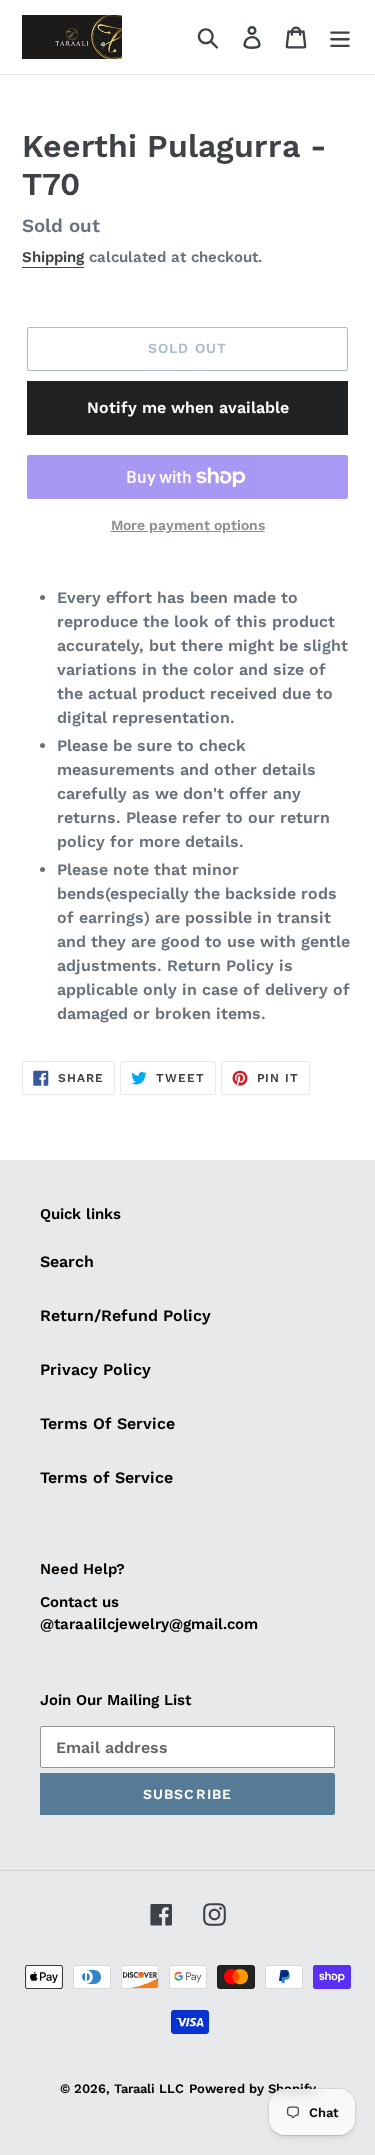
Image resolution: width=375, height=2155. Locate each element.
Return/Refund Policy (125, 1315)
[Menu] (340, 37)
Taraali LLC (149, 2088)
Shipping (53, 257)
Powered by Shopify (252, 2088)
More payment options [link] (188, 525)
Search (67, 1261)
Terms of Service (106, 1477)
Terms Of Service (107, 1423)
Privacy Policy (95, 1369)
